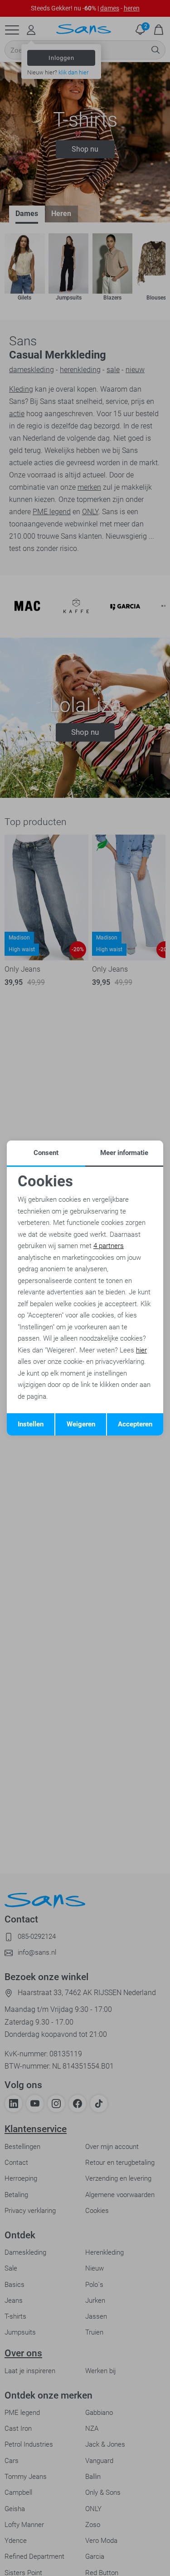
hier (141, 1350)
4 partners (109, 1246)
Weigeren (81, 1424)
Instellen (31, 1424)
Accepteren (135, 1424)
